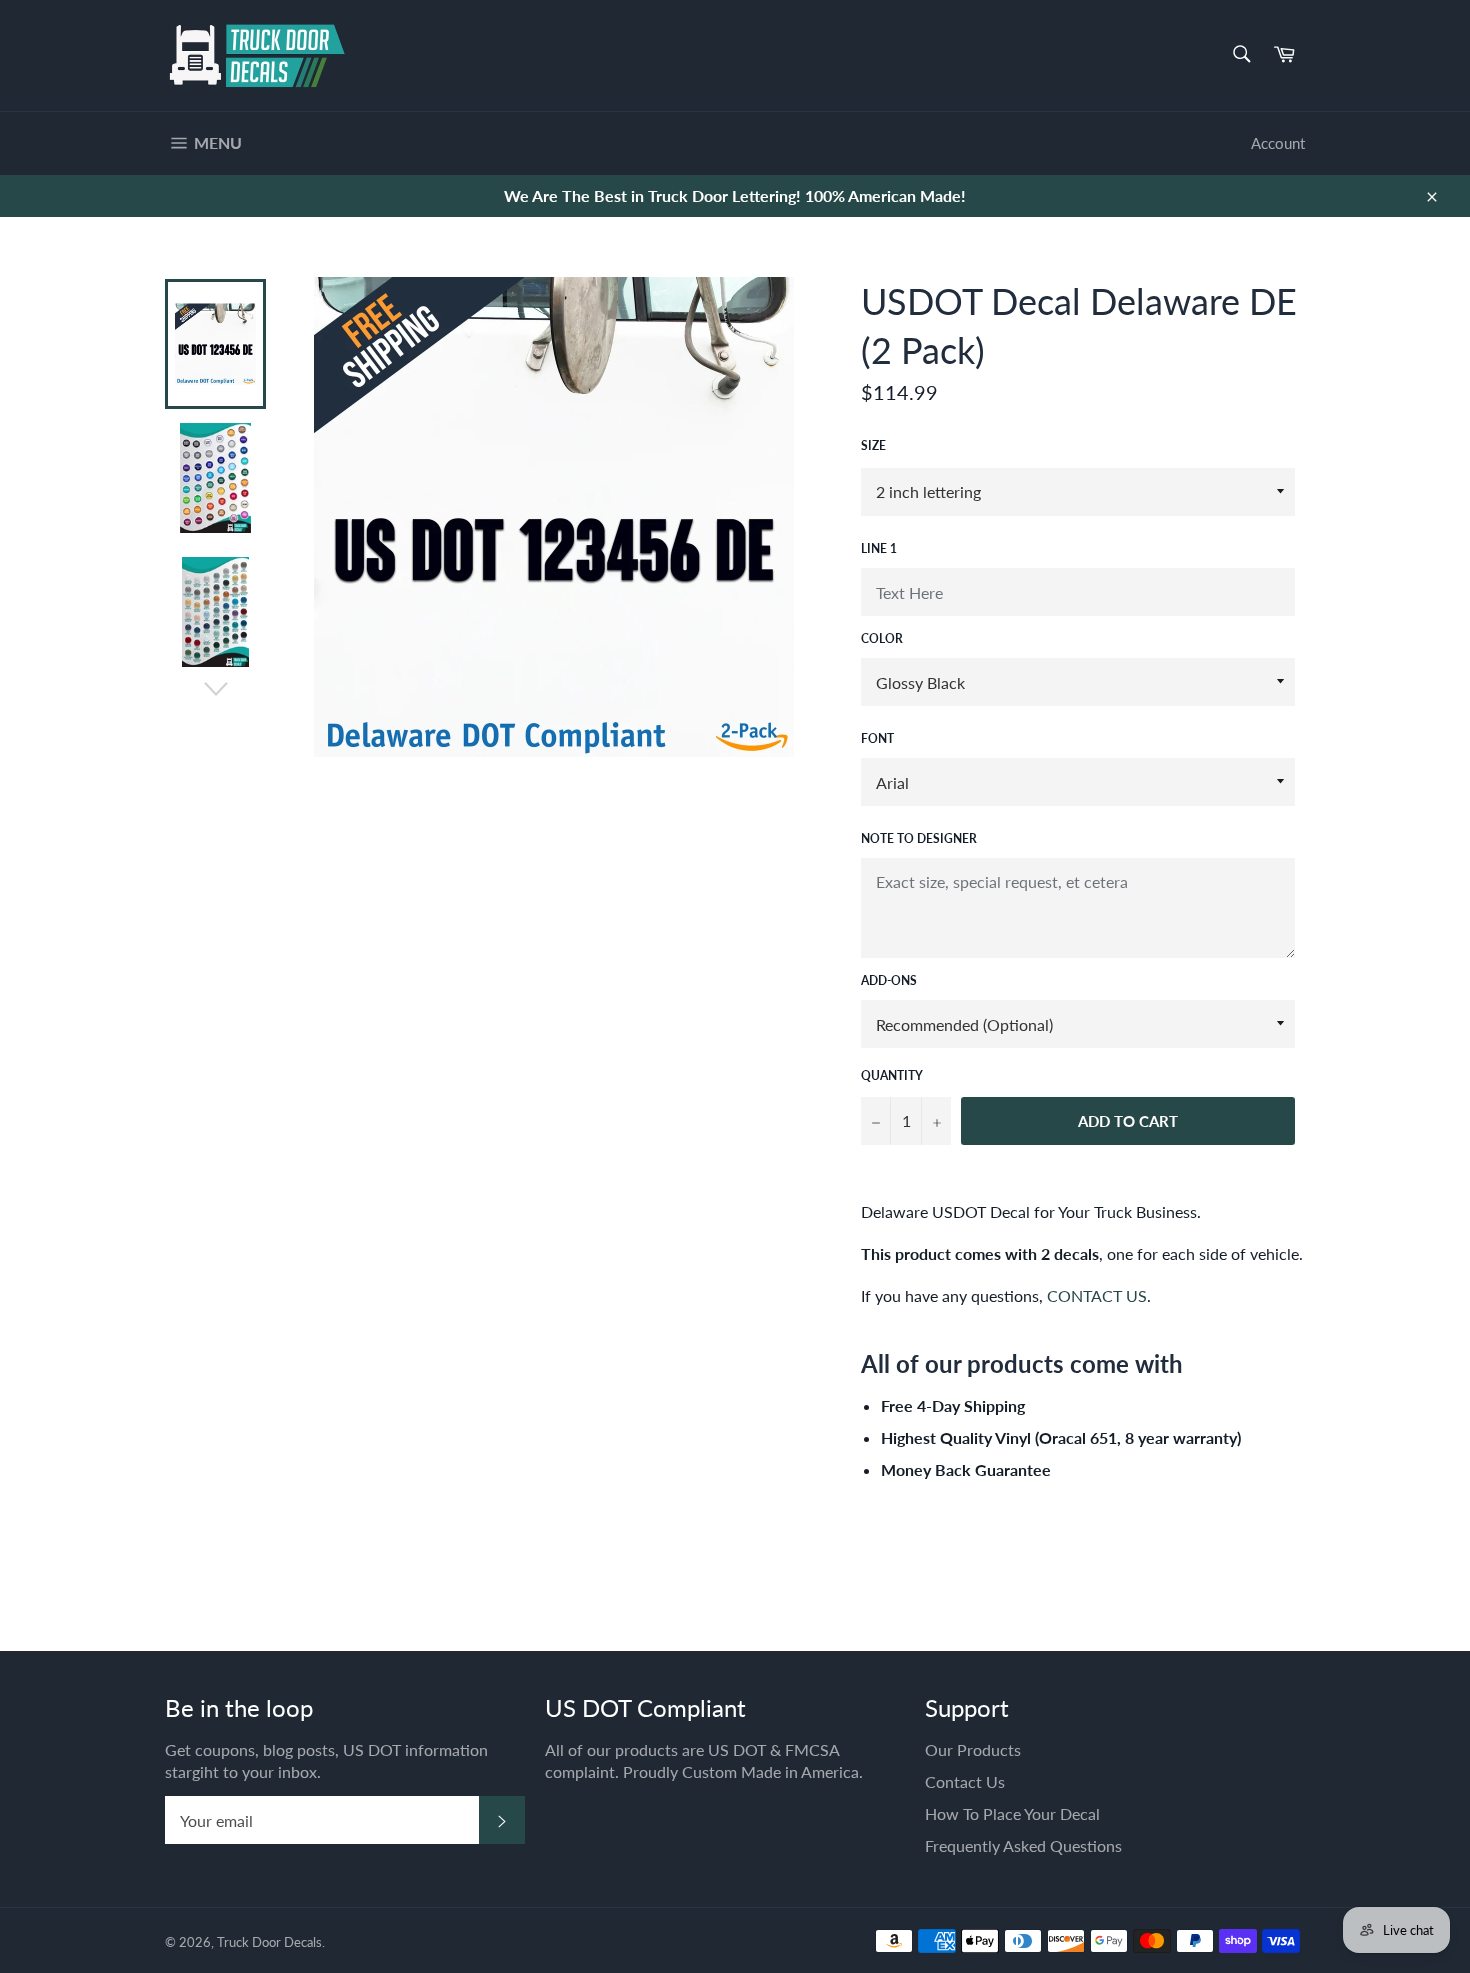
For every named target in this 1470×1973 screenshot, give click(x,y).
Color (882, 638)
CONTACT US (1097, 1295)
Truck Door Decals (269, 1942)
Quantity (892, 1075)
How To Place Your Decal (1012, 1813)
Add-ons (889, 980)
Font (877, 738)
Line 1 (879, 548)
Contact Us (965, 1781)
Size (873, 445)
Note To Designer (919, 838)
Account (1278, 143)
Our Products (973, 1749)
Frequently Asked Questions (1023, 1845)
